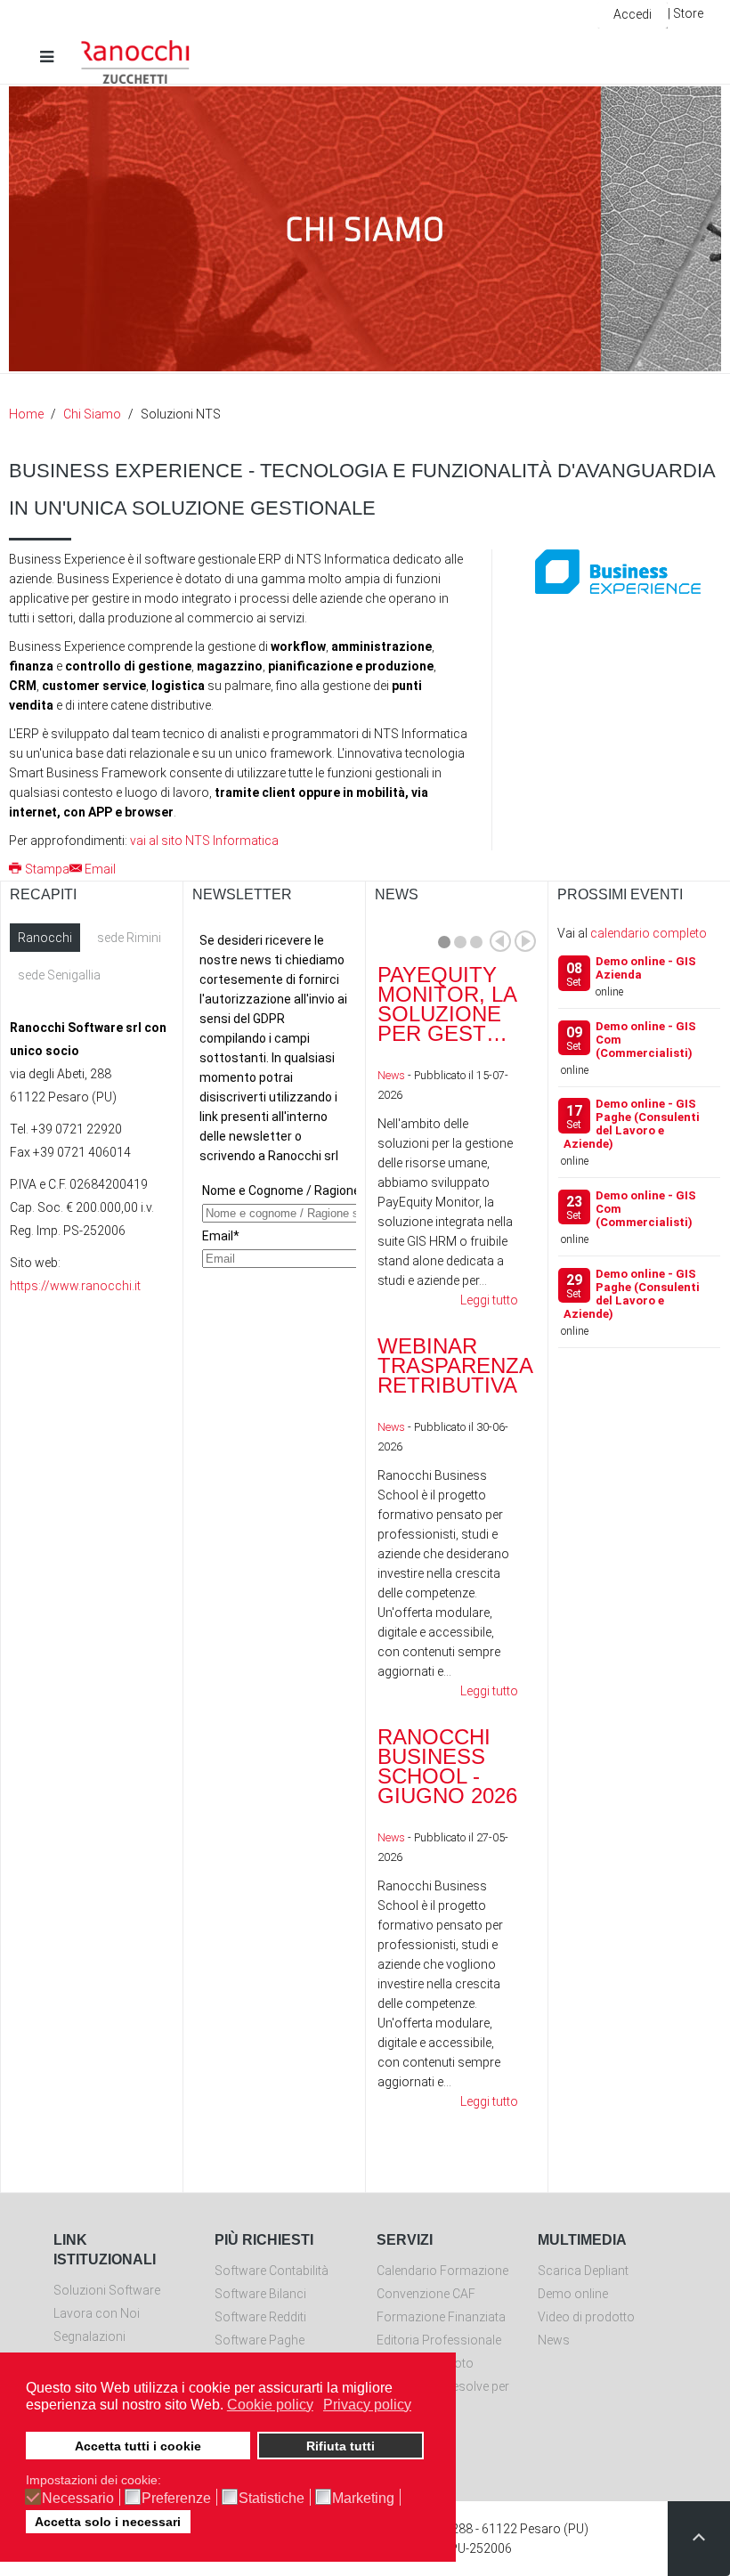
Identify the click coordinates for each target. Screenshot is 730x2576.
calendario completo (649, 933)
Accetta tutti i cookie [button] (138, 2446)
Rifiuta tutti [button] (341, 2446)
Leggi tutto (489, 1300)
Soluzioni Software (107, 2290)
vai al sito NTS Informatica (204, 841)
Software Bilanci (260, 2294)
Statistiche (272, 2499)
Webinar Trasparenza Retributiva (455, 1365)
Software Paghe (260, 2340)
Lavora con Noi (97, 2313)
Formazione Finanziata (441, 2317)
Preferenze (176, 2499)
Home (26, 414)
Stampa (47, 869)
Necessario (78, 2499)
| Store (685, 13)
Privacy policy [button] (367, 2405)
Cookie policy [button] (270, 2405)
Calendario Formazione (442, 2271)
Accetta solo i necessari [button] (108, 2522)
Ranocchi (45, 938)
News (391, 1075)
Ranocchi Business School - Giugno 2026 (447, 1766)
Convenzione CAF (426, 2294)
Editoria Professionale (439, 2340)
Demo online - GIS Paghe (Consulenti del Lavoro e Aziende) (632, 1124)
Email (100, 869)
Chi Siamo (92, 414)
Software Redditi (260, 2317)
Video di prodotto (586, 2317)
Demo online (573, 2294)
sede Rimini (129, 938)
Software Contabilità (272, 2271)
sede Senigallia (59, 975)
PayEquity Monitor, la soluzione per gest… (447, 1004)
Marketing (363, 2499)
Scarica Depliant (583, 2271)
